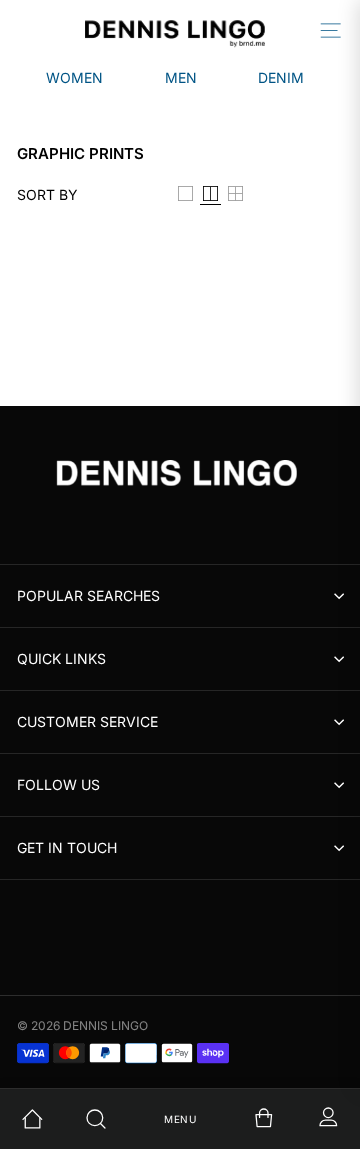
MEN (181, 77)
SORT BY (47, 195)
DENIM (281, 77)
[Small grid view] (235, 195)
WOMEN (74, 77)
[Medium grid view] (210, 195)
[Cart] (244, 1119)
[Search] (116, 1119)
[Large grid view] (185, 195)
